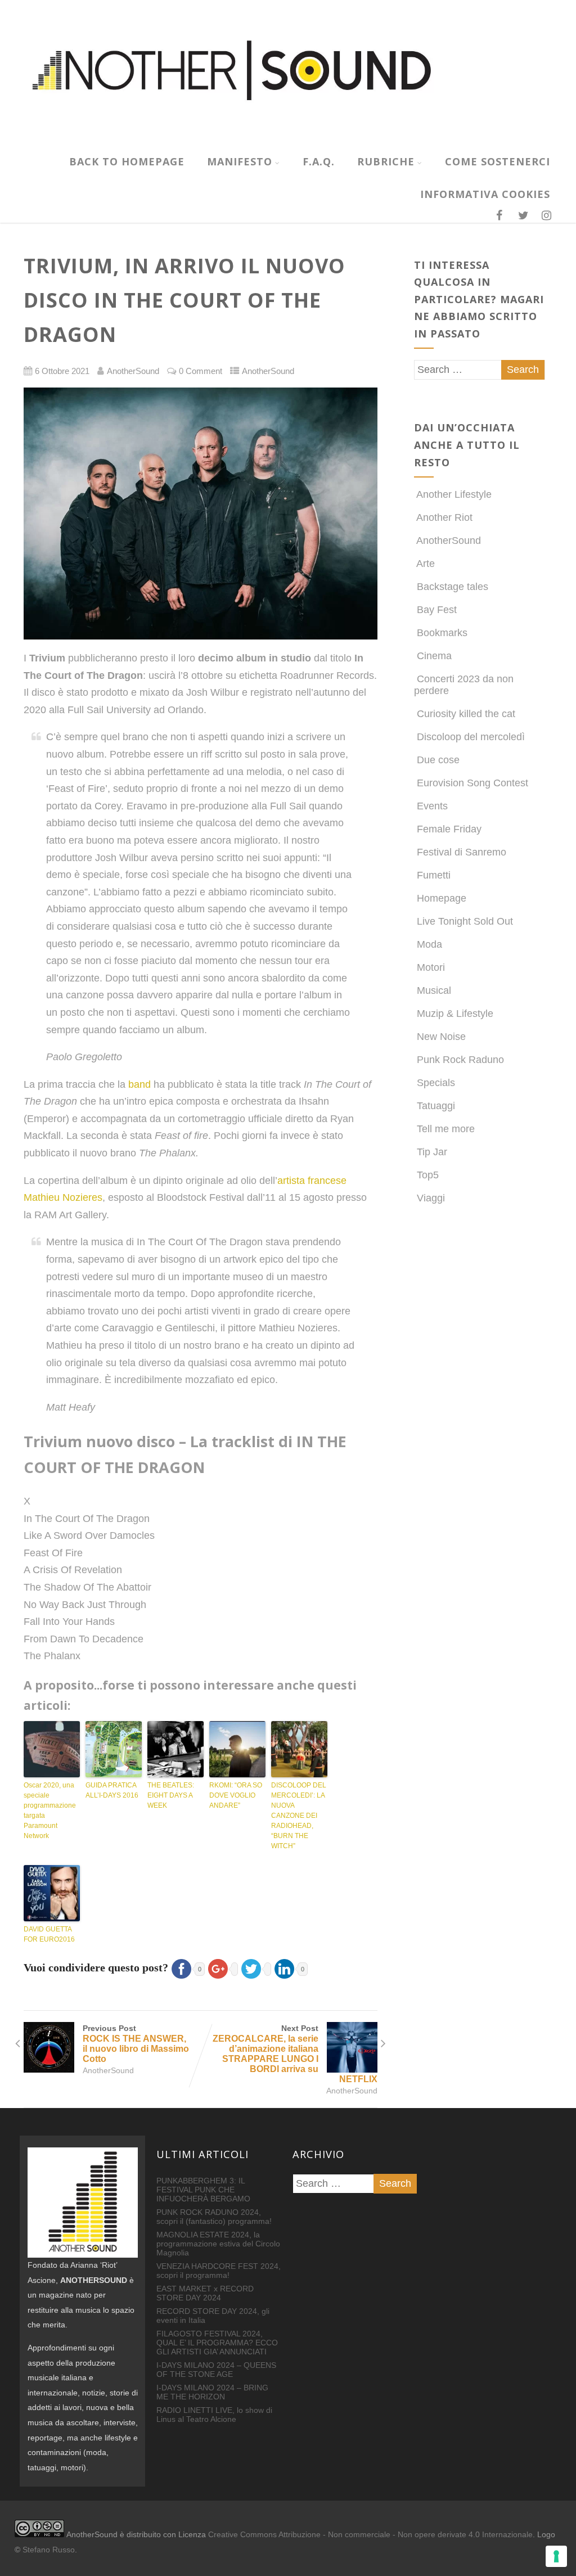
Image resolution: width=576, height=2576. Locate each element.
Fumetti (434, 875)
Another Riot (444, 517)
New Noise (441, 1037)
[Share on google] (221, 1967)
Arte (426, 564)
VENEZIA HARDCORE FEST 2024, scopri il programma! (219, 2271)
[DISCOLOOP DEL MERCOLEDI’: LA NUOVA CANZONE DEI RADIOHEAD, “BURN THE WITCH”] (299, 1749)
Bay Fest (437, 610)
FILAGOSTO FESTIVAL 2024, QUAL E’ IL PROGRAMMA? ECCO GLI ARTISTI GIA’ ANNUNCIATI (217, 2343)
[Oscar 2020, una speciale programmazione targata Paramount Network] (52, 1749)
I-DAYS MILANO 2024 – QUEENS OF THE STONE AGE (216, 2370)
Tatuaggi (436, 1106)
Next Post (295, 2054)
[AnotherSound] (288, 139)
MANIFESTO (240, 161)
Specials (436, 1083)
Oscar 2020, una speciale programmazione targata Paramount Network (50, 1811)
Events (432, 806)
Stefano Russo (49, 2550)
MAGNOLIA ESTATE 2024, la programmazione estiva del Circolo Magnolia (218, 2244)
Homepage (442, 898)
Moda (429, 944)
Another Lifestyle (454, 494)
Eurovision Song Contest (472, 783)
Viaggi (431, 1198)
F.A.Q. (319, 161)
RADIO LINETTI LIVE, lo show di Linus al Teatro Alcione (214, 2415)
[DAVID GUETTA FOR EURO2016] (52, 1893)
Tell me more (446, 1129)
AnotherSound (268, 371)
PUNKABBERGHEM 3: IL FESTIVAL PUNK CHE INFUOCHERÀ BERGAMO (203, 2190)
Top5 (428, 1175)
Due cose (438, 760)
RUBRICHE (386, 161)
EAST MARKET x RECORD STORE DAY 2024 (205, 2293)
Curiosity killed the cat (466, 714)
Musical (434, 990)
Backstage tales (453, 587)
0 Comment (201, 371)
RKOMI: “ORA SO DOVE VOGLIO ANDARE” (236, 1795)
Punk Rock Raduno (460, 1060)
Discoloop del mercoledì (471, 737)
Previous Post (136, 2044)
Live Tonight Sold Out (465, 921)
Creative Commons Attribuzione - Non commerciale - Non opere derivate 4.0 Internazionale (370, 2534)
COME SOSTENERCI (498, 161)
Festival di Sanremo (462, 852)
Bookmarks (442, 633)
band (139, 1084)
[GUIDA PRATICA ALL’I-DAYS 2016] (114, 1749)
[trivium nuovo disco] (200, 514)
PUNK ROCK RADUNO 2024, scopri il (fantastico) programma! (214, 2217)
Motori (431, 967)
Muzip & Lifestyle (455, 1014)
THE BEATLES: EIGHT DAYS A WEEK (171, 1795)
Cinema (434, 656)
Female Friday (449, 829)
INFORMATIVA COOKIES (485, 194)
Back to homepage (127, 161)
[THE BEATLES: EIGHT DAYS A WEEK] (175, 1749)
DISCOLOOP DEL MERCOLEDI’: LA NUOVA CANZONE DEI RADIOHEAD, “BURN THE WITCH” (299, 1816)
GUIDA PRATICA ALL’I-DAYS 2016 (112, 1790)
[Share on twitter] (255, 1967)
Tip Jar (432, 1152)
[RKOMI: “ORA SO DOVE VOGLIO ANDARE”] (237, 1749)
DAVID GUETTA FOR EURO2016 (49, 1934)
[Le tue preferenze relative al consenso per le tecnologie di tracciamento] (556, 2556)
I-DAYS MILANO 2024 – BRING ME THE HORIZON (212, 2392)
